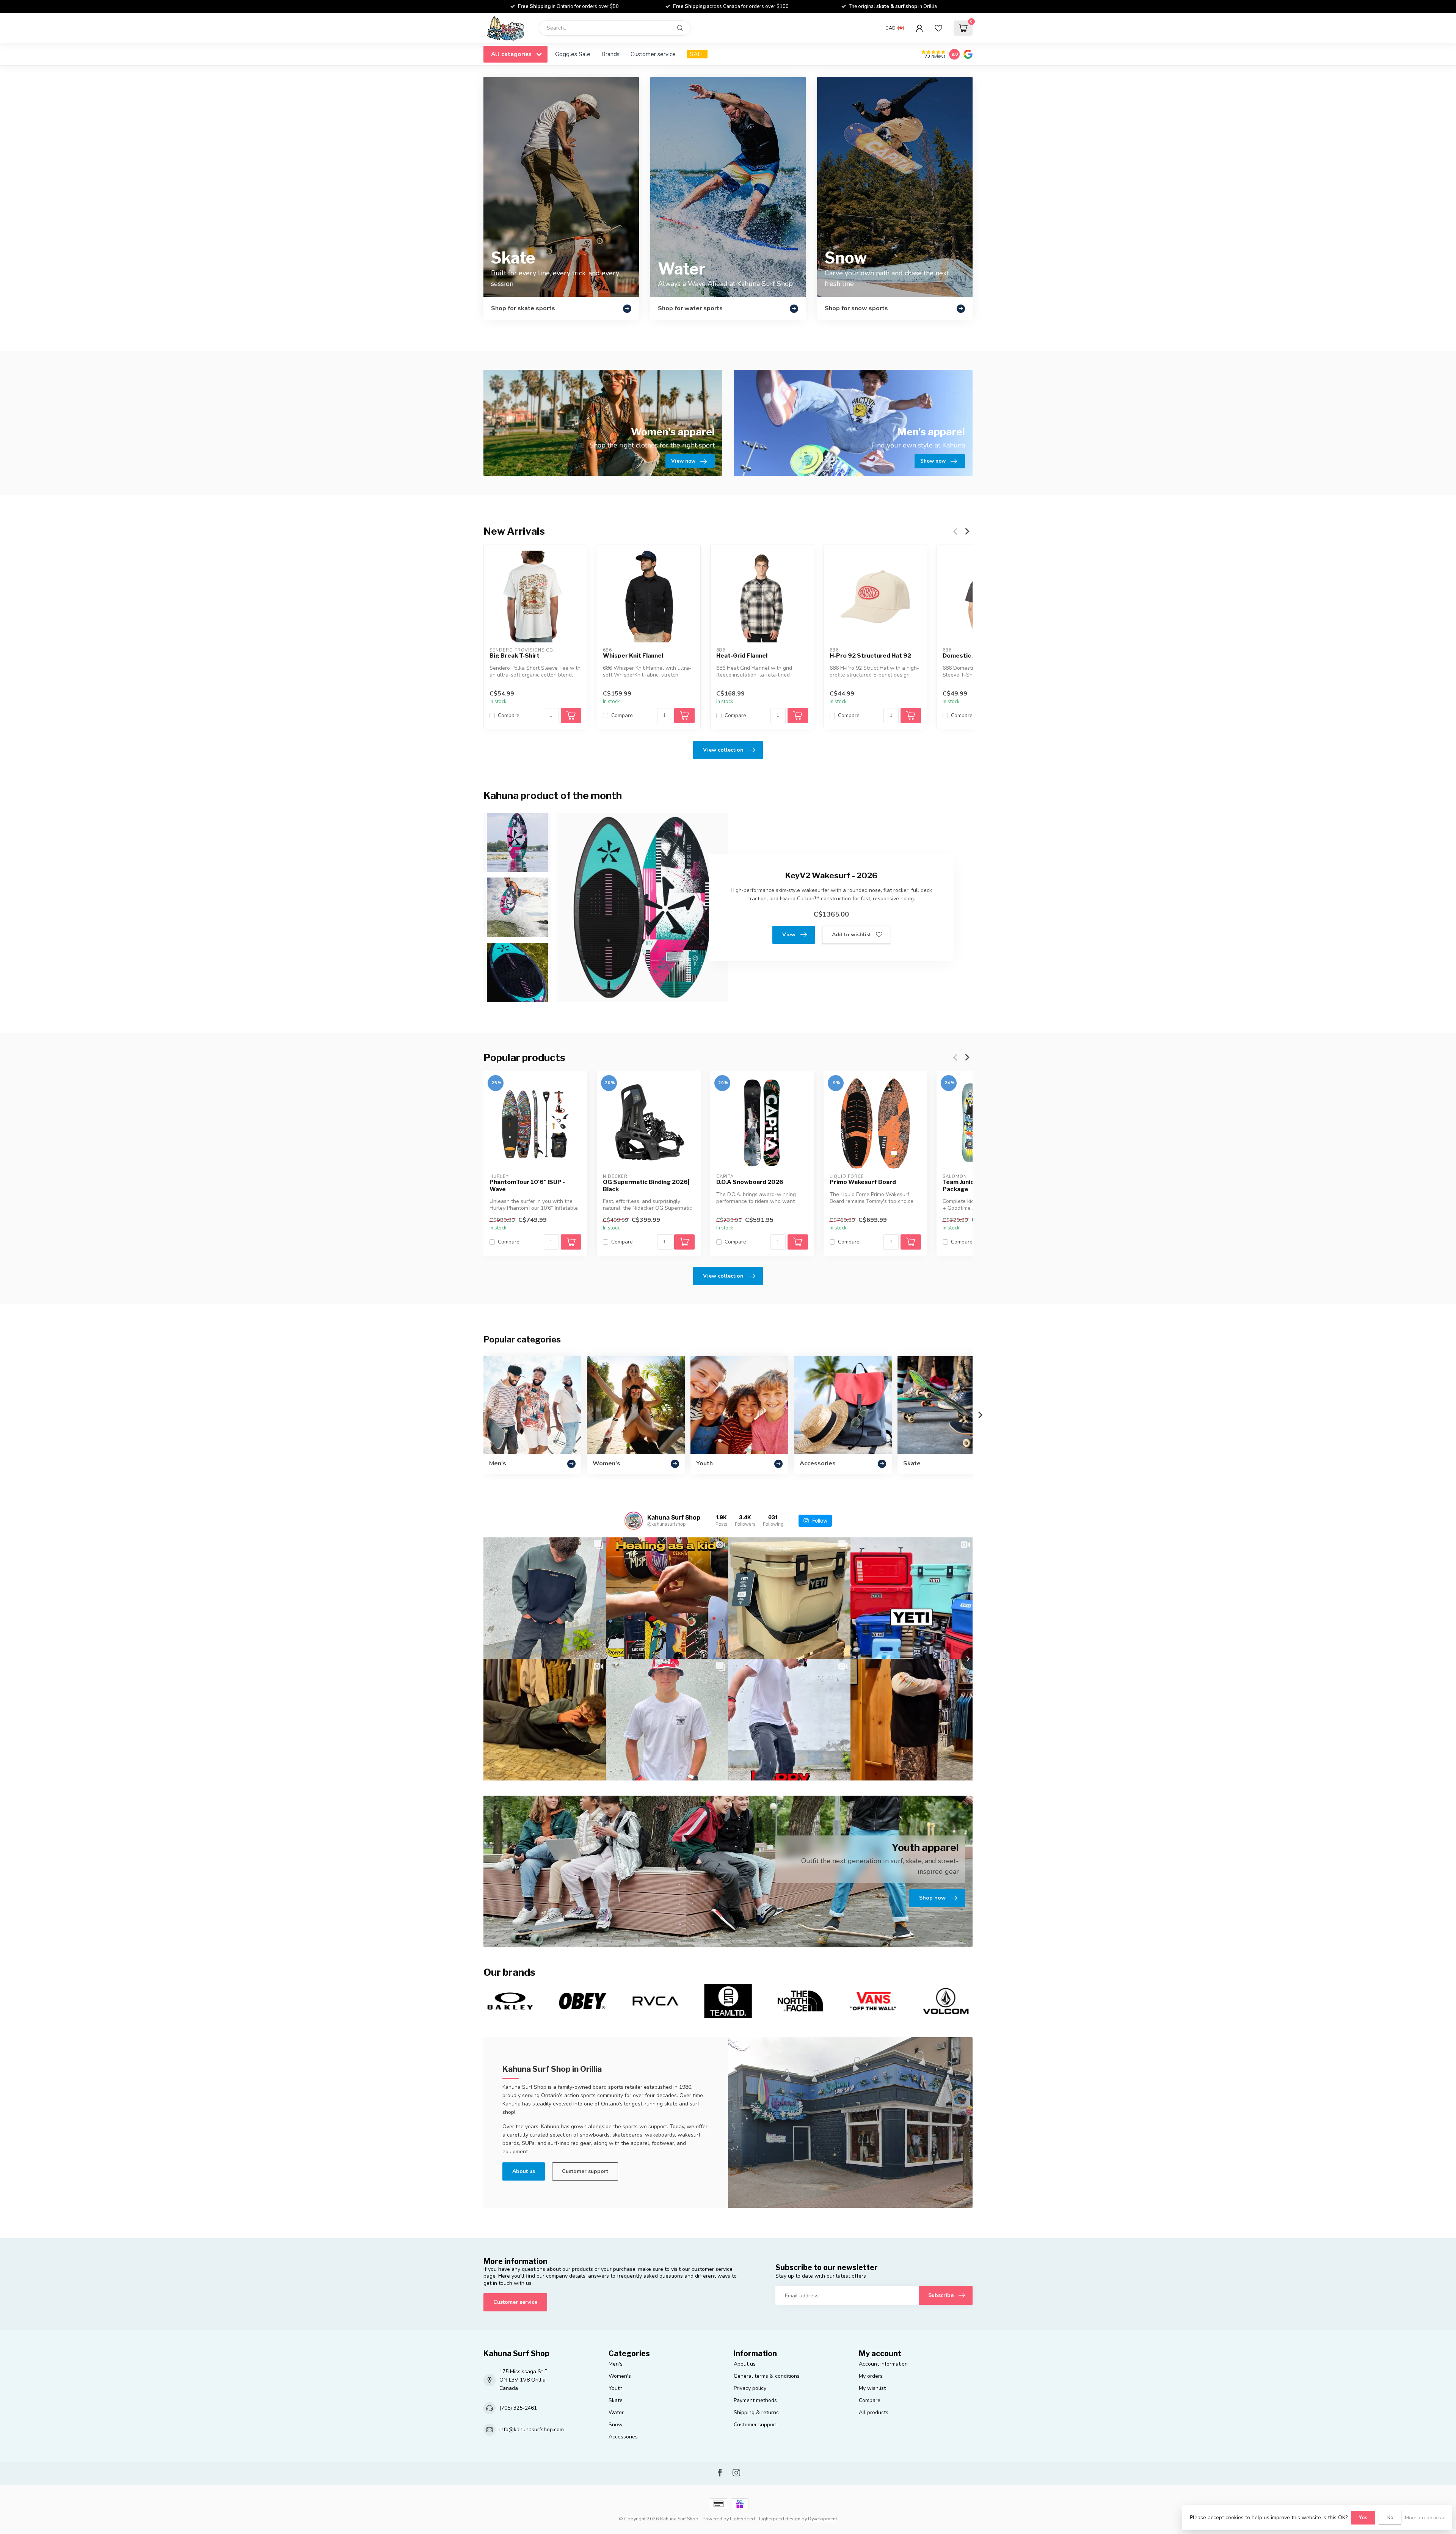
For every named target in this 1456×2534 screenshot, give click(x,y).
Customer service (653, 54)
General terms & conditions (767, 2376)
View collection (723, 750)
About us (524, 2171)
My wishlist (872, 2388)
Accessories (623, 2437)
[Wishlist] (938, 28)
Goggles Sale (573, 54)
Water (616, 2412)
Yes (1363, 2518)
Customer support (585, 2171)
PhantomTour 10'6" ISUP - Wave (527, 1185)
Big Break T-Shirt (515, 656)
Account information (883, 2364)
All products (874, 2412)
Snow (616, 2425)
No (1390, 2518)
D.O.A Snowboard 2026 (750, 1182)
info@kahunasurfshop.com (532, 2430)
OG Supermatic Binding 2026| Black (646, 1185)
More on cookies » (1425, 2518)
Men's (616, 2364)
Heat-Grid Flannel (742, 656)
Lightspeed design (780, 2519)
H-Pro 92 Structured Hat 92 (870, 656)
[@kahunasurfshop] (634, 1521)
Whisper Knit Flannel (633, 656)
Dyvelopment (823, 2519)
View (789, 935)
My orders (871, 2376)
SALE (697, 54)
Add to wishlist (851, 935)
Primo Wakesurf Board (863, 1182)
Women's (620, 2376)
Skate (616, 2400)
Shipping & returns (756, 2412)
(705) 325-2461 (518, 2408)
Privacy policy (750, 2388)
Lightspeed (742, 2519)
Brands (610, 54)
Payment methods (755, 2400)
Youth (616, 2388)
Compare (509, 716)
